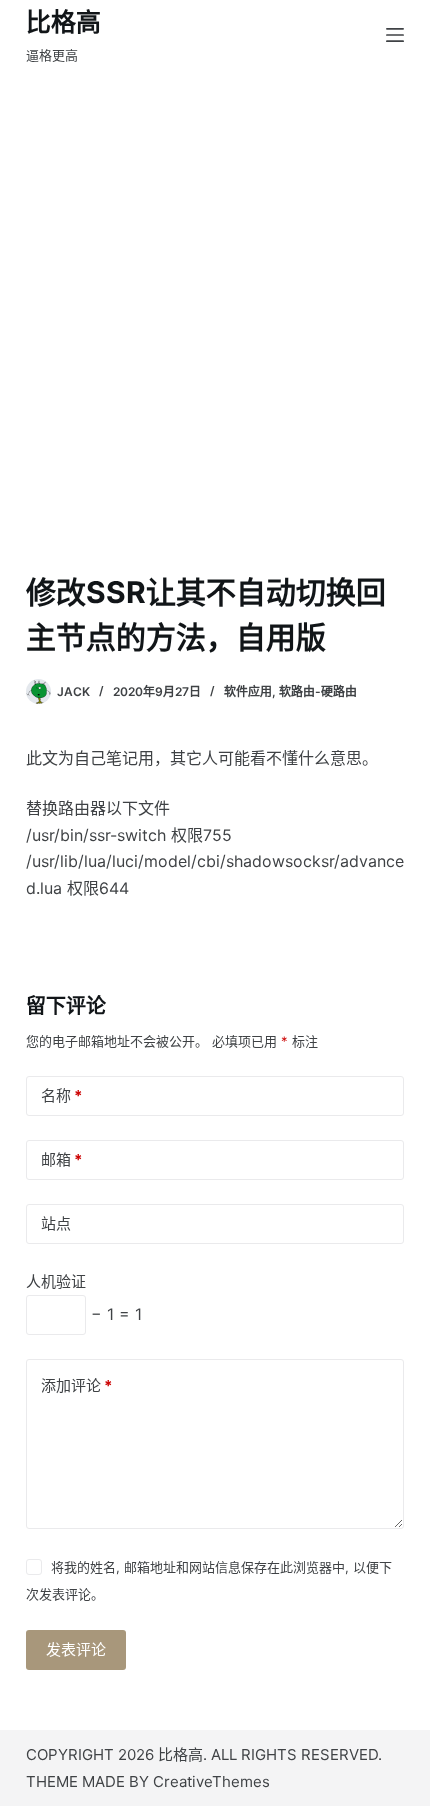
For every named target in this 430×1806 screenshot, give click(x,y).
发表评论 (76, 1649)
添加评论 (76, 1385)
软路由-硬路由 (318, 691)
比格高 (63, 22)
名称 (61, 1095)
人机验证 (56, 1281)
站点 (56, 1223)
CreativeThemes (211, 1781)
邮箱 (61, 1159)
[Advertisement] (215, 295)
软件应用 (248, 691)
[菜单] (395, 35)
